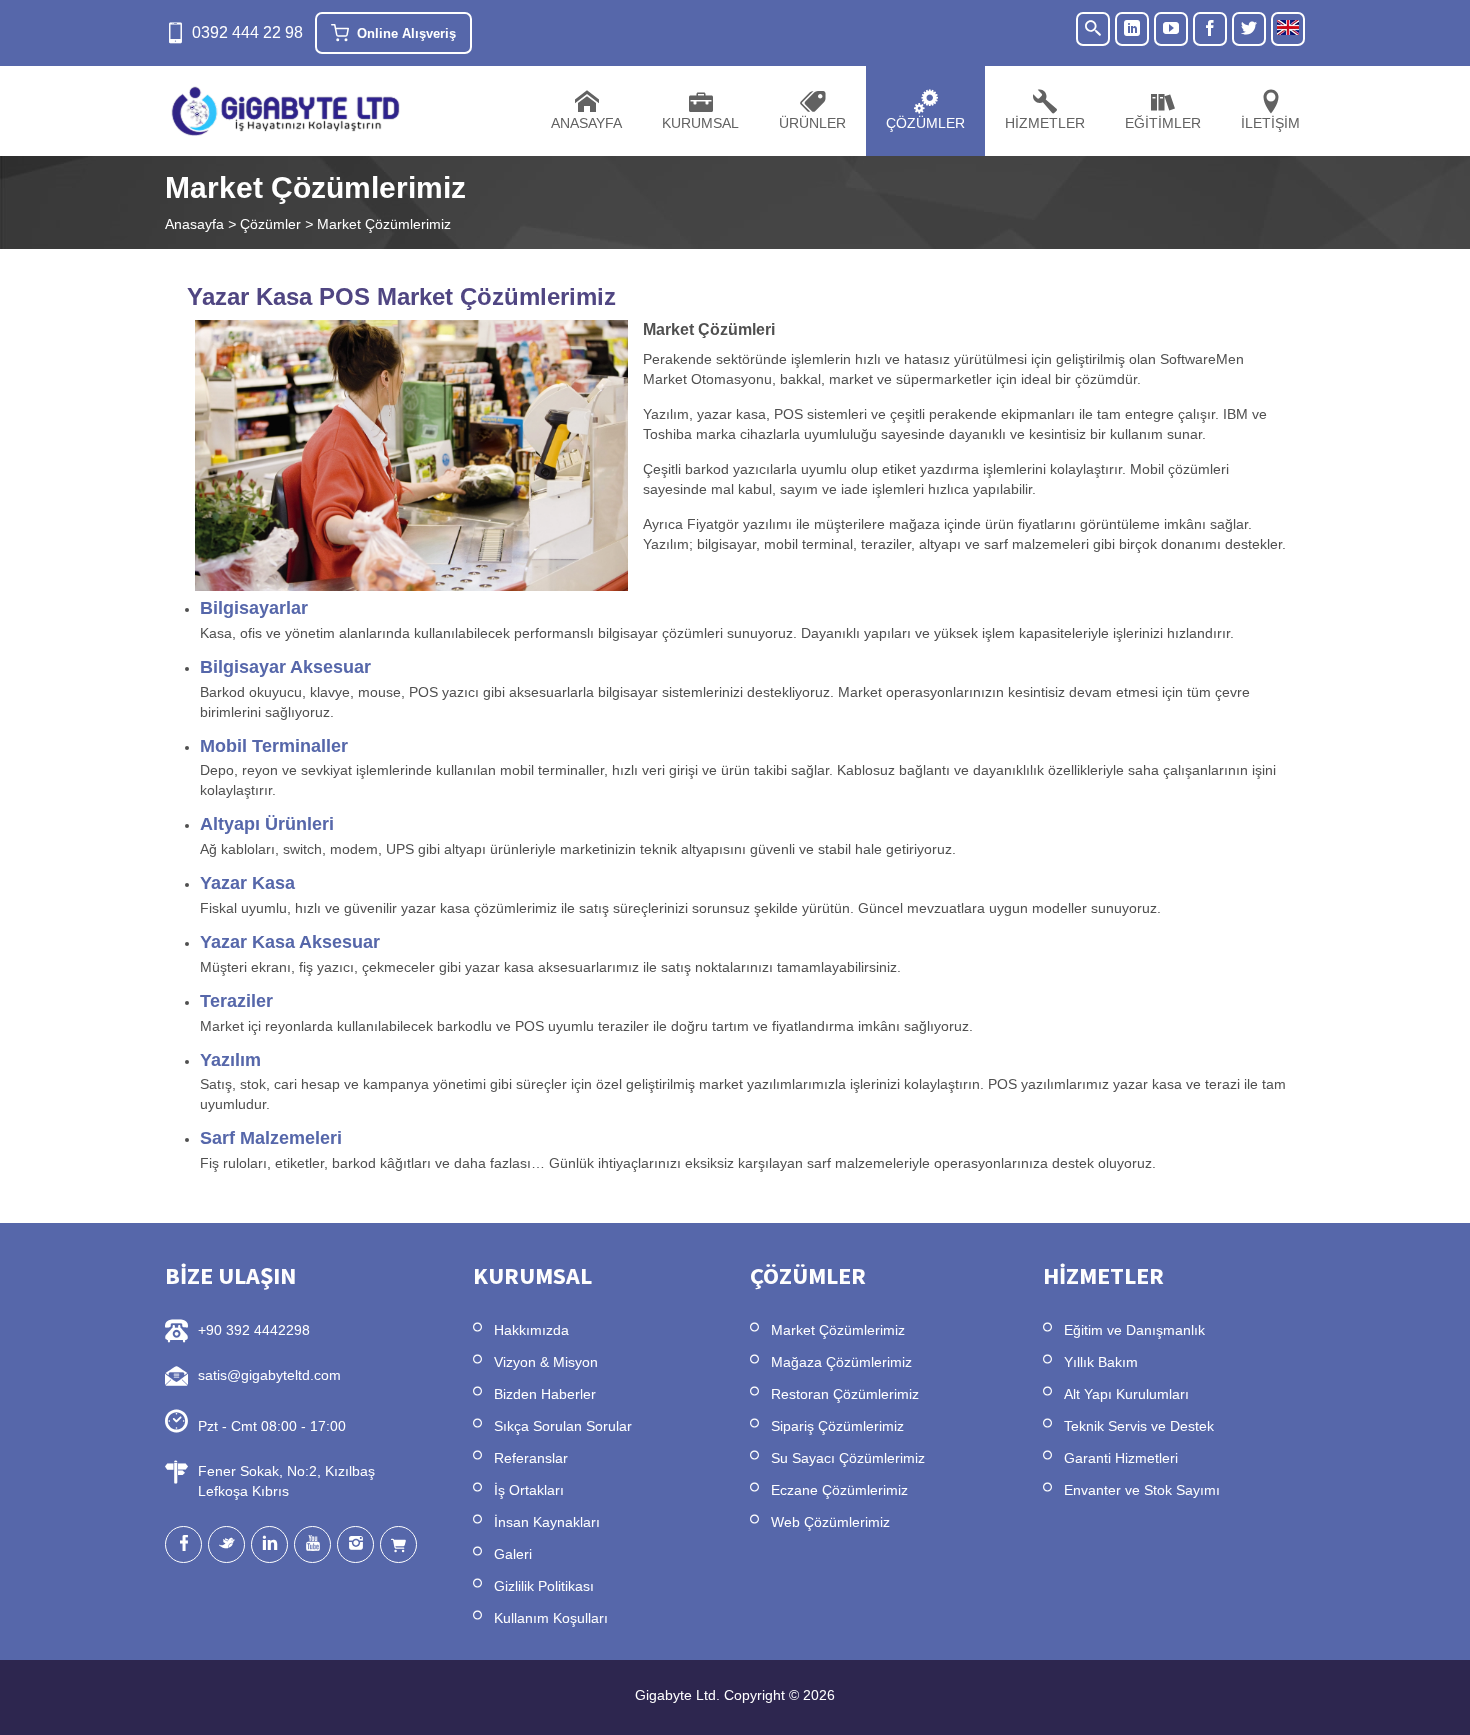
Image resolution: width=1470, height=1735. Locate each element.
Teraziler (236, 1001)
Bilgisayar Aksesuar (285, 667)
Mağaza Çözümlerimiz (841, 1362)
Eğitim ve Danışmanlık (1134, 1330)
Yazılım (230, 1060)
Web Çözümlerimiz (830, 1522)
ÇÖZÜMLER (925, 123)
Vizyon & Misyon (546, 1362)
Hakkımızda (531, 1330)
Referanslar (531, 1458)
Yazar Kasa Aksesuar (290, 942)
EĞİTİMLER (1163, 123)
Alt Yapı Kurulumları (1126, 1394)
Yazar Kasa (247, 883)
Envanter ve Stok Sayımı (1142, 1490)
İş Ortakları (529, 1490)
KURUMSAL (700, 123)
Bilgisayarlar (254, 608)
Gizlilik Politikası (544, 1586)
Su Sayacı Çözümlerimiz (848, 1458)
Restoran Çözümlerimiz (845, 1394)
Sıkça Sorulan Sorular (563, 1426)
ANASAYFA (586, 123)
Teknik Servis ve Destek (1139, 1426)
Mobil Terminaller (274, 746)
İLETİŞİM (1270, 123)
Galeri (513, 1554)
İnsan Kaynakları (547, 1522)
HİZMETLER (1045, 123)
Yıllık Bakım (1101, 1362)
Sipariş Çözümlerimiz (837, 1426)
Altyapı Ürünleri (267, 824)
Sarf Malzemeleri (271, 1138)
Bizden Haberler (545, 1394)
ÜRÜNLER (812, 123)
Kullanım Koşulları (551, 1618)
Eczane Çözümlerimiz (839, 1490)
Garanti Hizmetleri (1121, 1458)
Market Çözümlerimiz (838, 1330)
